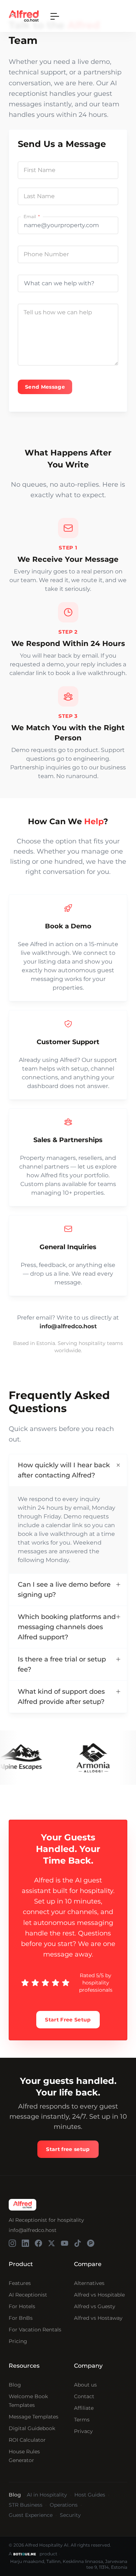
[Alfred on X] (51, 2243)
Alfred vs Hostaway (98, 2318)
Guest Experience (31, 2515)
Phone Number (46, 254)
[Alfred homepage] (22, 2205)
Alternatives (89, 2283)
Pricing (18, 2341)
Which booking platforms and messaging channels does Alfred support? (67, 1627)
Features (20, 2283)
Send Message (45, 387)
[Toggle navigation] (55, 16)
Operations (64, 2505)
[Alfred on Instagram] (12, 2243)
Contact (84, 2396)
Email (30, 216)
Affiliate (84, 2408)
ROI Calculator (27, 2440)
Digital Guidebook (32, 2428)
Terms (82, 2420)
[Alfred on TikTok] (78, 2243)
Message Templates (34, 2417)
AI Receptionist (28, 2295)
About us (85, 2385)
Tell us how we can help (58, 312)
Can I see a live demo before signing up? (64, 1590)
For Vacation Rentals (35, 2330)
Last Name (39, 196)
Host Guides (90, 2495)
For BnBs (21, 2318)
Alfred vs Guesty (95, 2306)
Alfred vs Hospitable (99, 2295)
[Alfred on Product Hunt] (91, 2243)
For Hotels (22, 2306)
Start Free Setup (68, 2020)
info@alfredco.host (33, 2230)
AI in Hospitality (47, 2495)
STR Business (26, 2505)
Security (70, 2515)
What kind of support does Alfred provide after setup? (61, 1697)
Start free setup (68, 2149)
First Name (40, 170)
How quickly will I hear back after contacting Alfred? (64, 1470)
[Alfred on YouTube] (65, 2243)
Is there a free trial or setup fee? (62, 1664)
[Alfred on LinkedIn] (25, 2243)
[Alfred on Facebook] (38, 2243)
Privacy (83, 2431)
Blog (15, 2385)
